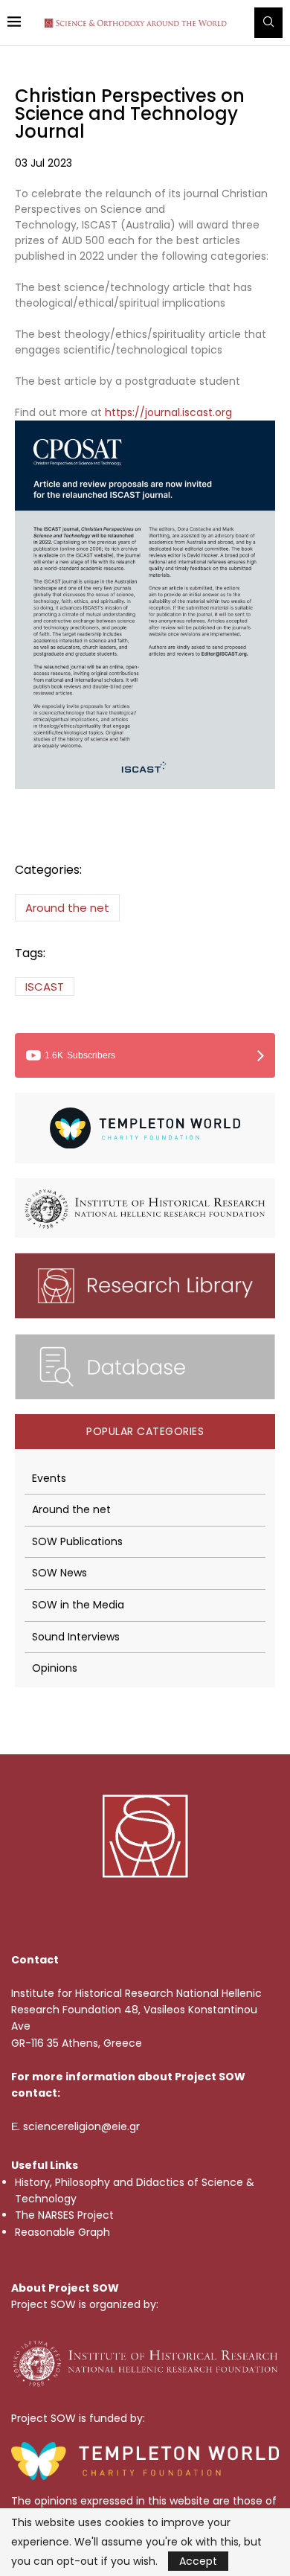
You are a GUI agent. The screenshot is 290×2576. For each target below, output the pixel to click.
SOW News (59, 1573)
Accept (198, 2561)
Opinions (55, 1668)
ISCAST (45, 987)
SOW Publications (77, 1542)
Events (49, 1479)
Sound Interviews (76, 1637)
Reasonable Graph (62, 2232)
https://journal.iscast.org (168, 412)
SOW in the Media (78, 1605)
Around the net (67, 908)
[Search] (268, 23)
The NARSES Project (64, 2215)
